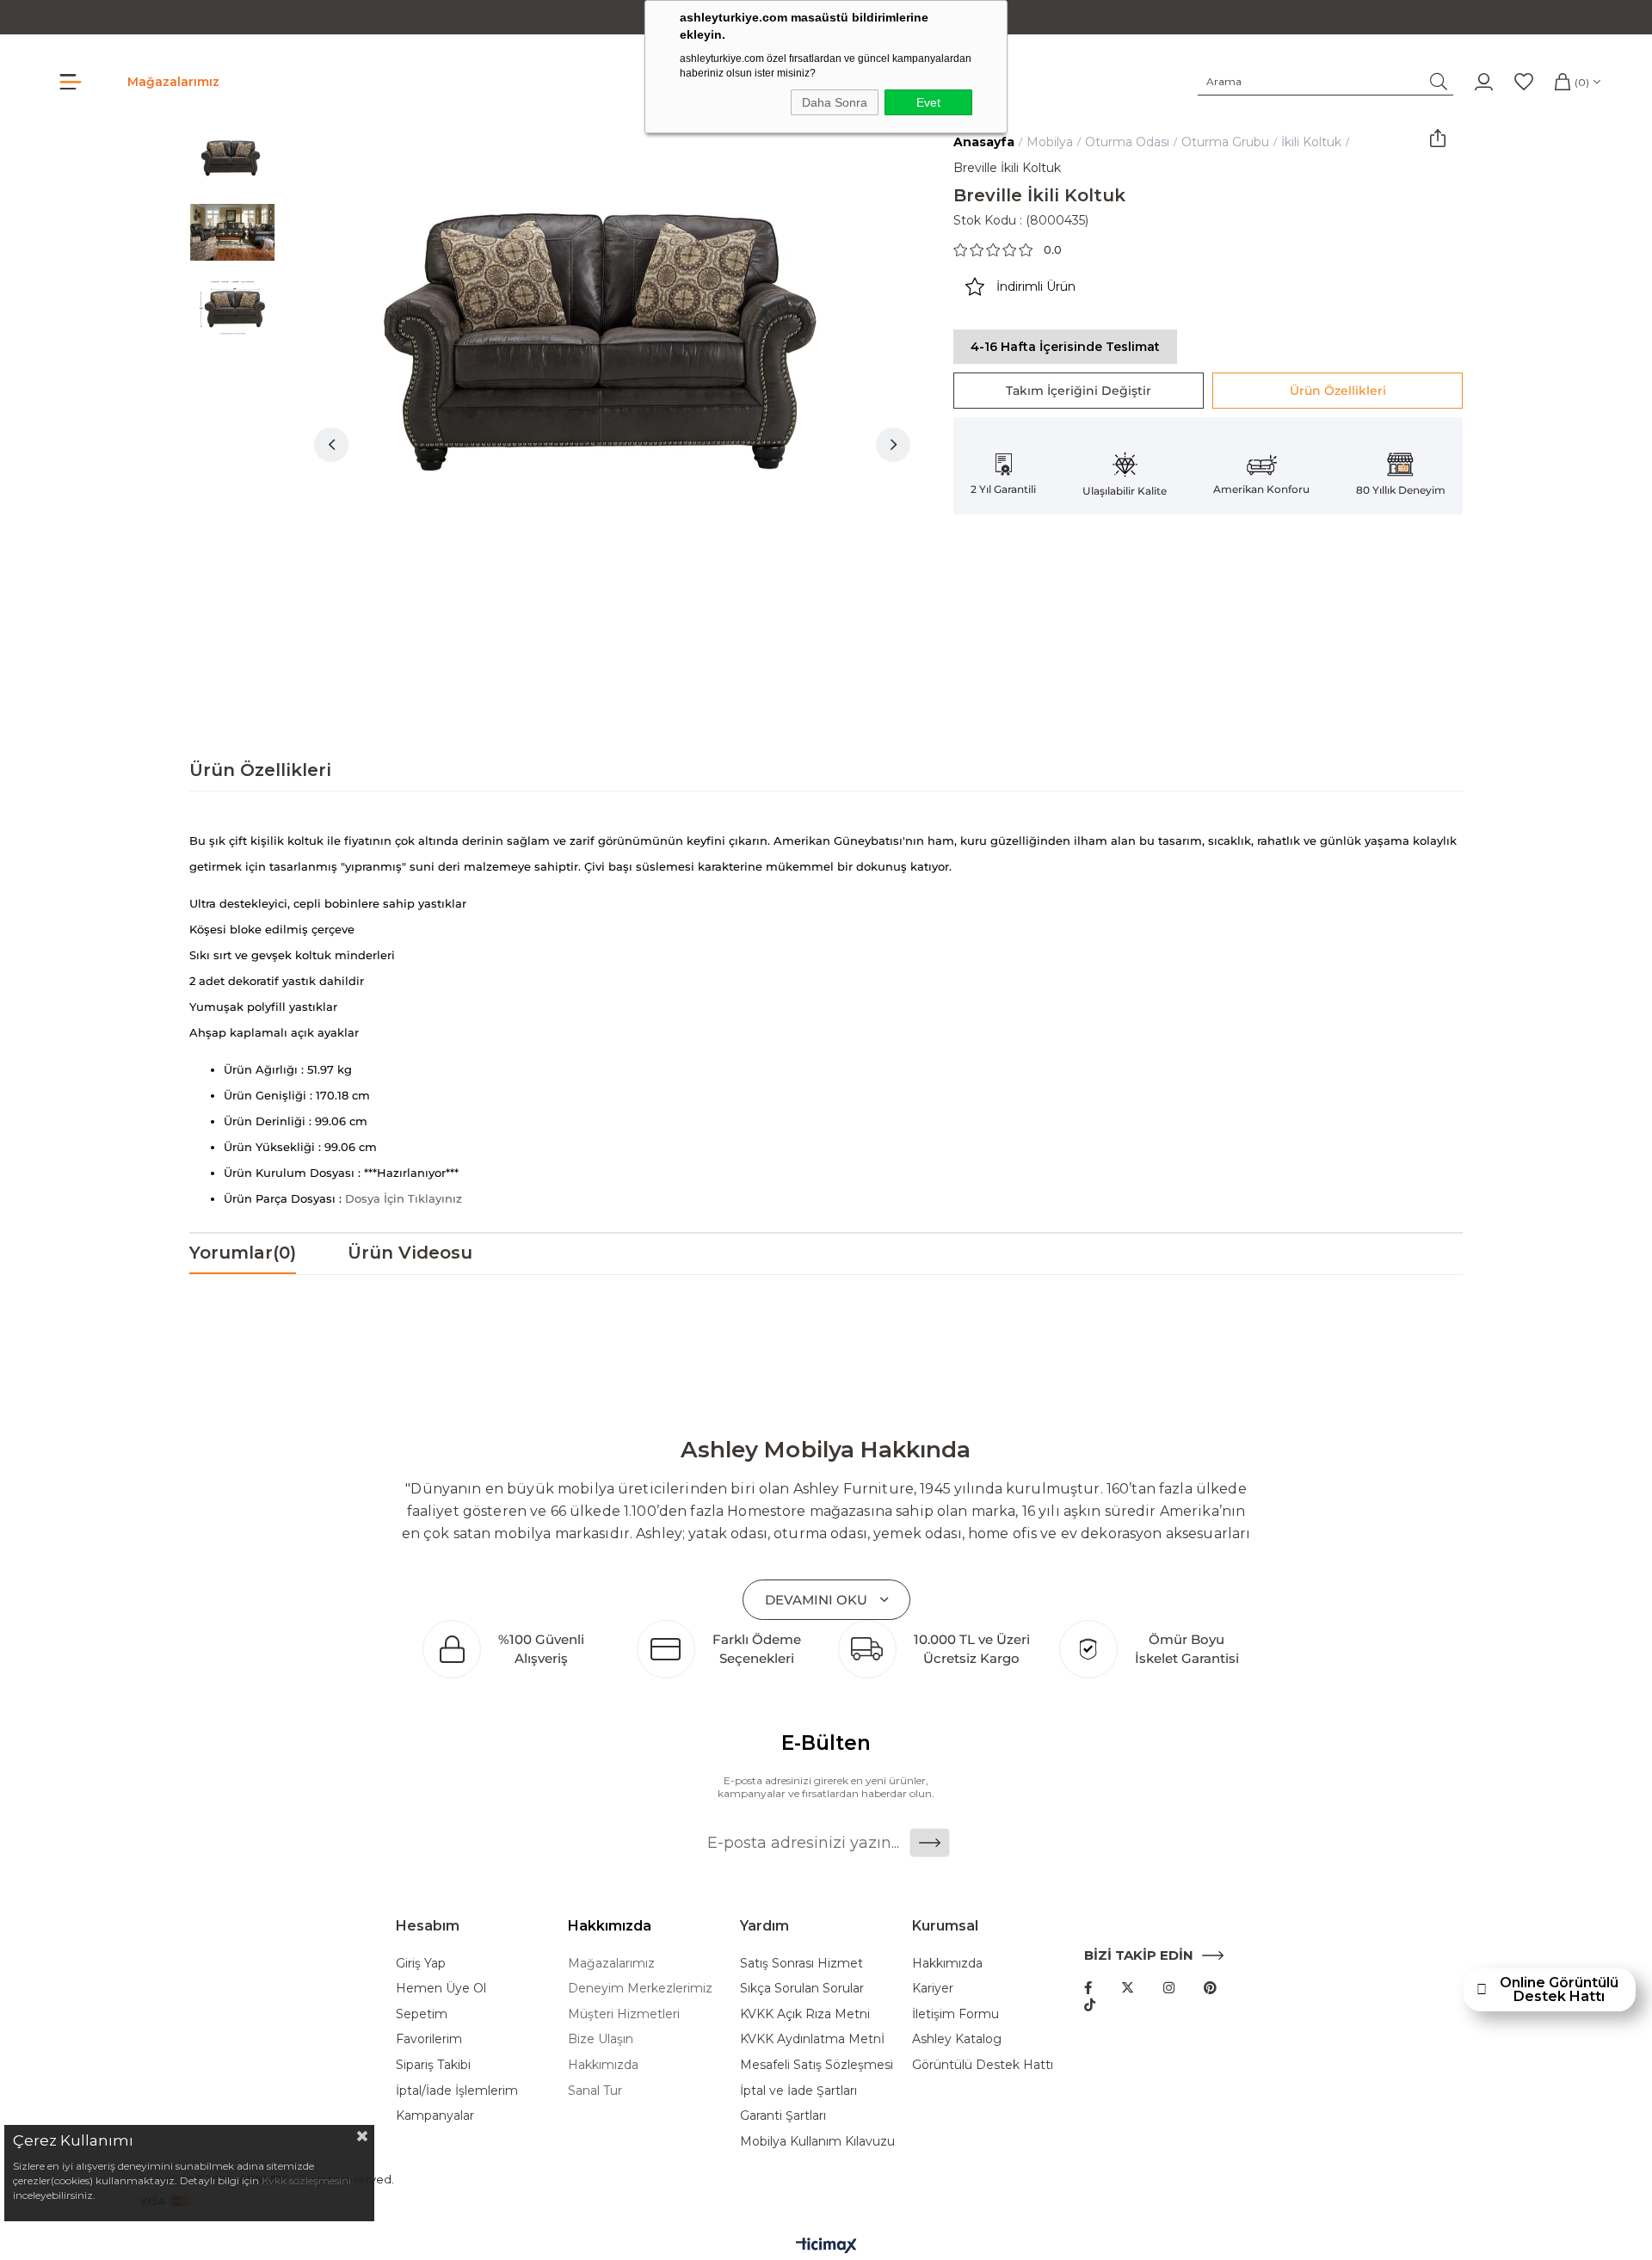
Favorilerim (429, 2039)
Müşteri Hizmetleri (624, 2014)
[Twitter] (1128, 1988)
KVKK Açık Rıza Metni (805, 2014)
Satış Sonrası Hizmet (801, 1963)
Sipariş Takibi (433, 2065)
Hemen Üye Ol (441, 1988)
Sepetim (422, 2014)
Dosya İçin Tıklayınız (404, 1199)
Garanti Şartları (783, 2115)
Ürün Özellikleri (1338, 391)
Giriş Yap (421, 1963)
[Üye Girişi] (1484, 82)
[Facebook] (1088, 1988)
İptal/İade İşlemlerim (457, 2091)
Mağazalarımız (173, 82)
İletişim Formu (955, 2014)
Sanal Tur (595, 2091)
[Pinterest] (1210, 1988)
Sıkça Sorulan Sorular (802, 1988)
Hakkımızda (603, 2065)
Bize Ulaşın (601, 2039)
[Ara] (1439, 82)
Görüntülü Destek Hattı (983, 2065)
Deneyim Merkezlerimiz (640, 1988)
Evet (928, 102)
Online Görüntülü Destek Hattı (1559, 1990)
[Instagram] (1169, 1988)
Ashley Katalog (957, 2039)
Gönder (930, 1843)
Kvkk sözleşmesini (306, 2180)
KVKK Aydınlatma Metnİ (812, 2039)
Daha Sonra (835, 102)
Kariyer (933, 1988)
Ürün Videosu (410, 1253)
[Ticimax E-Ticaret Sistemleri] (826, 2247)
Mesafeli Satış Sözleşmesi (817, 2065)
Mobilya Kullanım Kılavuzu (817, 2141)
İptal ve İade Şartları (798, 2091)
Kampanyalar (435, 2115)
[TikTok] (1090, 2005)
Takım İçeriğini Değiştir (1079, 391)
